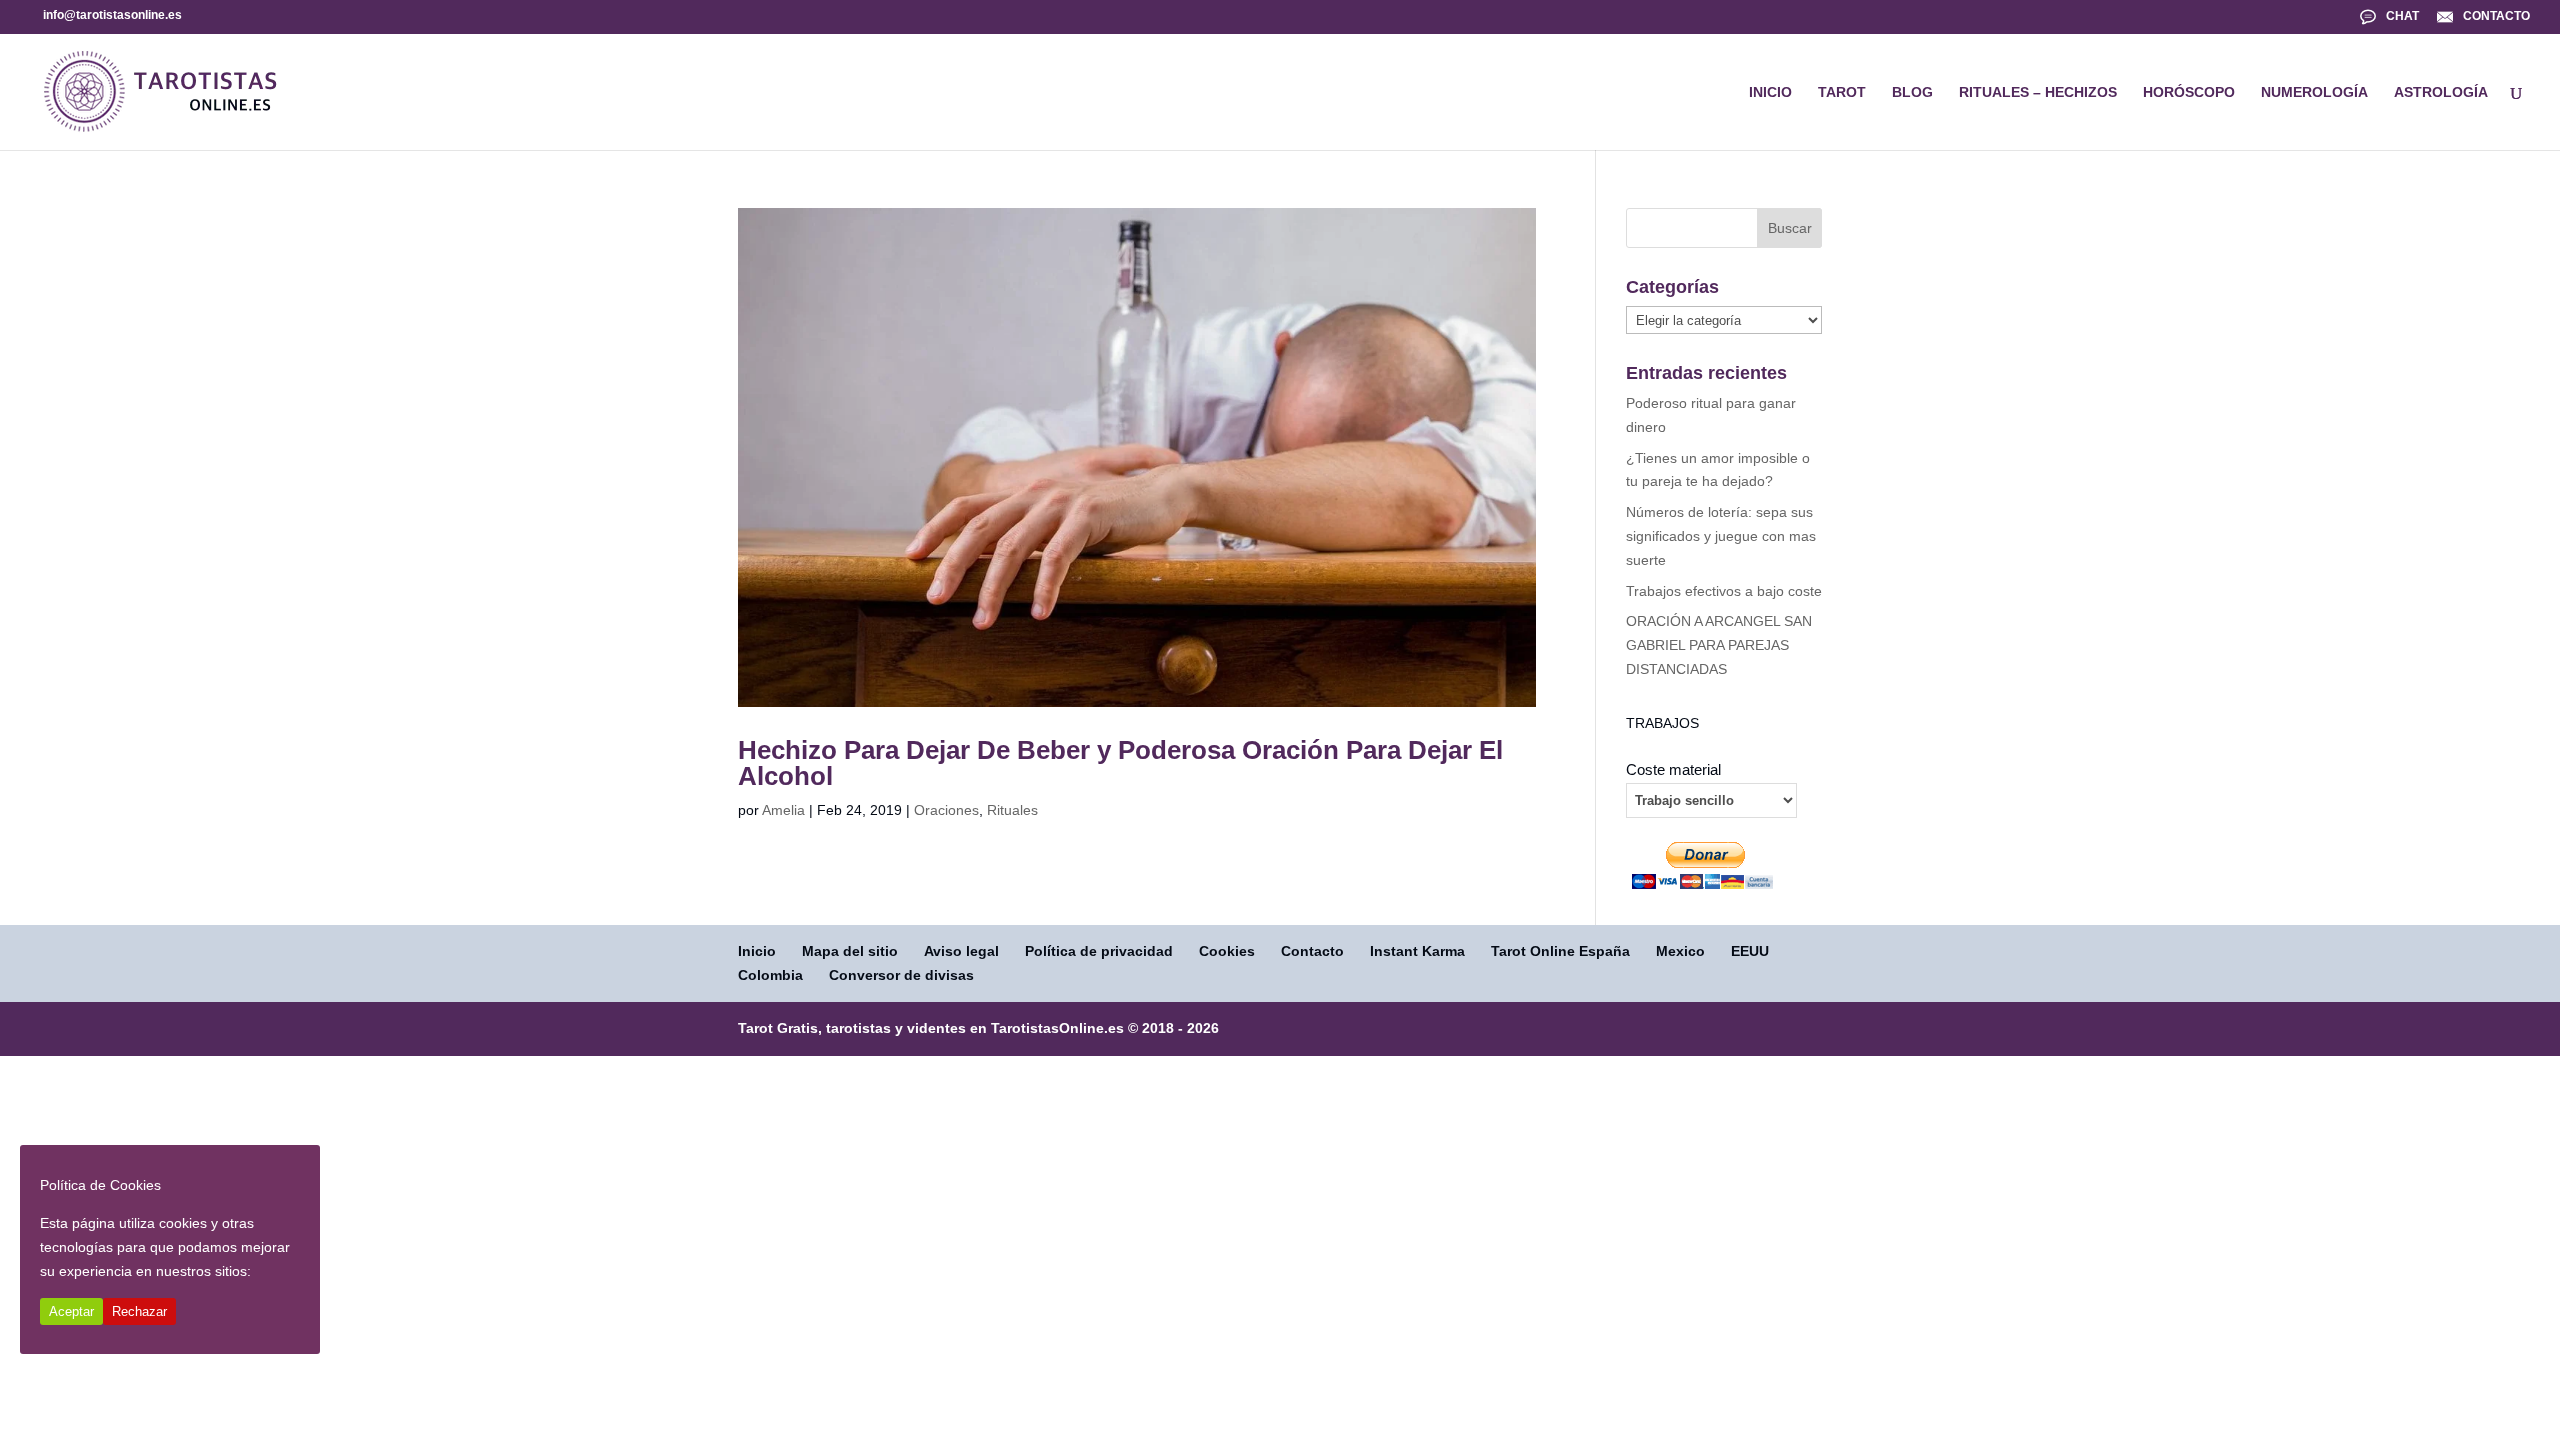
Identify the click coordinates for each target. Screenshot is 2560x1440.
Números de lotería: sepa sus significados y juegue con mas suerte (1721, 536)
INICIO (1770, 92)
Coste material (1673, 770)
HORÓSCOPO (2189, 92)
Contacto (1312, 951)
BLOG (1912, 92)
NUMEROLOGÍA (2314, 92)
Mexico (1680, 951)
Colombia (770, 975)
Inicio (757, 951)
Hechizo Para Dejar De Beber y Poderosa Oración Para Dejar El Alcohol (1120, 763)
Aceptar (71, 1311)
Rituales (1012, 810)
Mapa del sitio (850, 951)
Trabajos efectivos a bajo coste (1724, 591)
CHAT (2402, 16)
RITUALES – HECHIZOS (2038, 92)
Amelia (783, 810)
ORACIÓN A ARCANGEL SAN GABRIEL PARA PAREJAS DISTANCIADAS (1719, 645)
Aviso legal (961, 951)
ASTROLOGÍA (2441, 92)
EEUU (1750, 951)
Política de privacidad (1099, 951)
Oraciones (946, 810)
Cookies (1227, 951)
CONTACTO (2496, 16)
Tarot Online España (1560, 951)
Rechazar (139, 1311)
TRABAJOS (1662, 723)
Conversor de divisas (901, 975)
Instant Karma (1417, 951)
